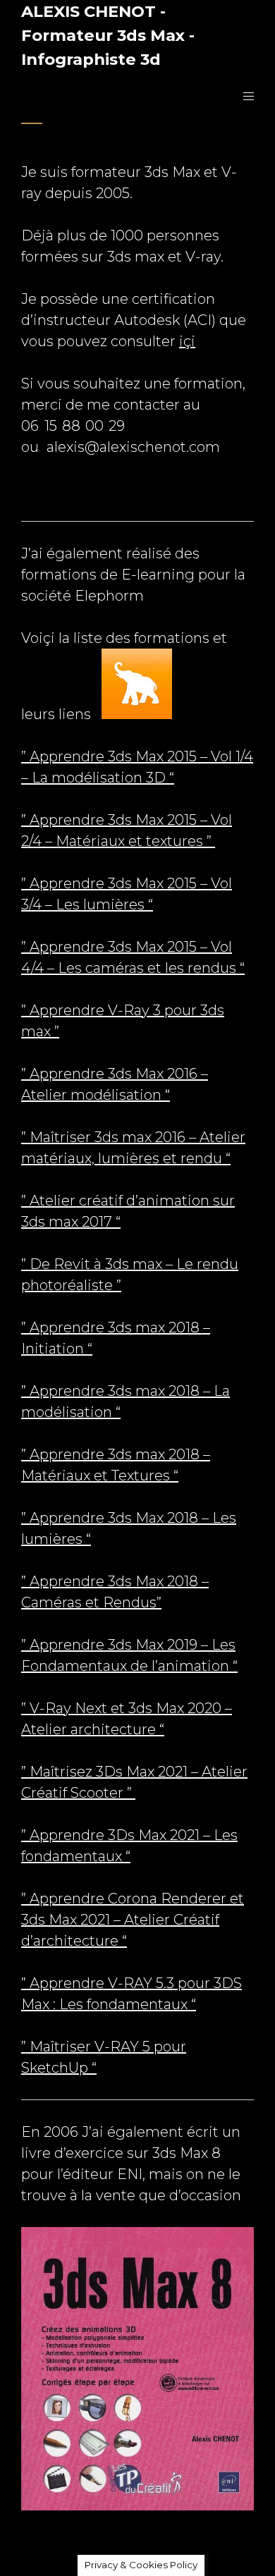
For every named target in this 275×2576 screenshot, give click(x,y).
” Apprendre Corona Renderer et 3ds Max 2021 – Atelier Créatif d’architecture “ (133, 1920)
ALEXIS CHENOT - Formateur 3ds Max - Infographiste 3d (108, 35)
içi (187, 341)
